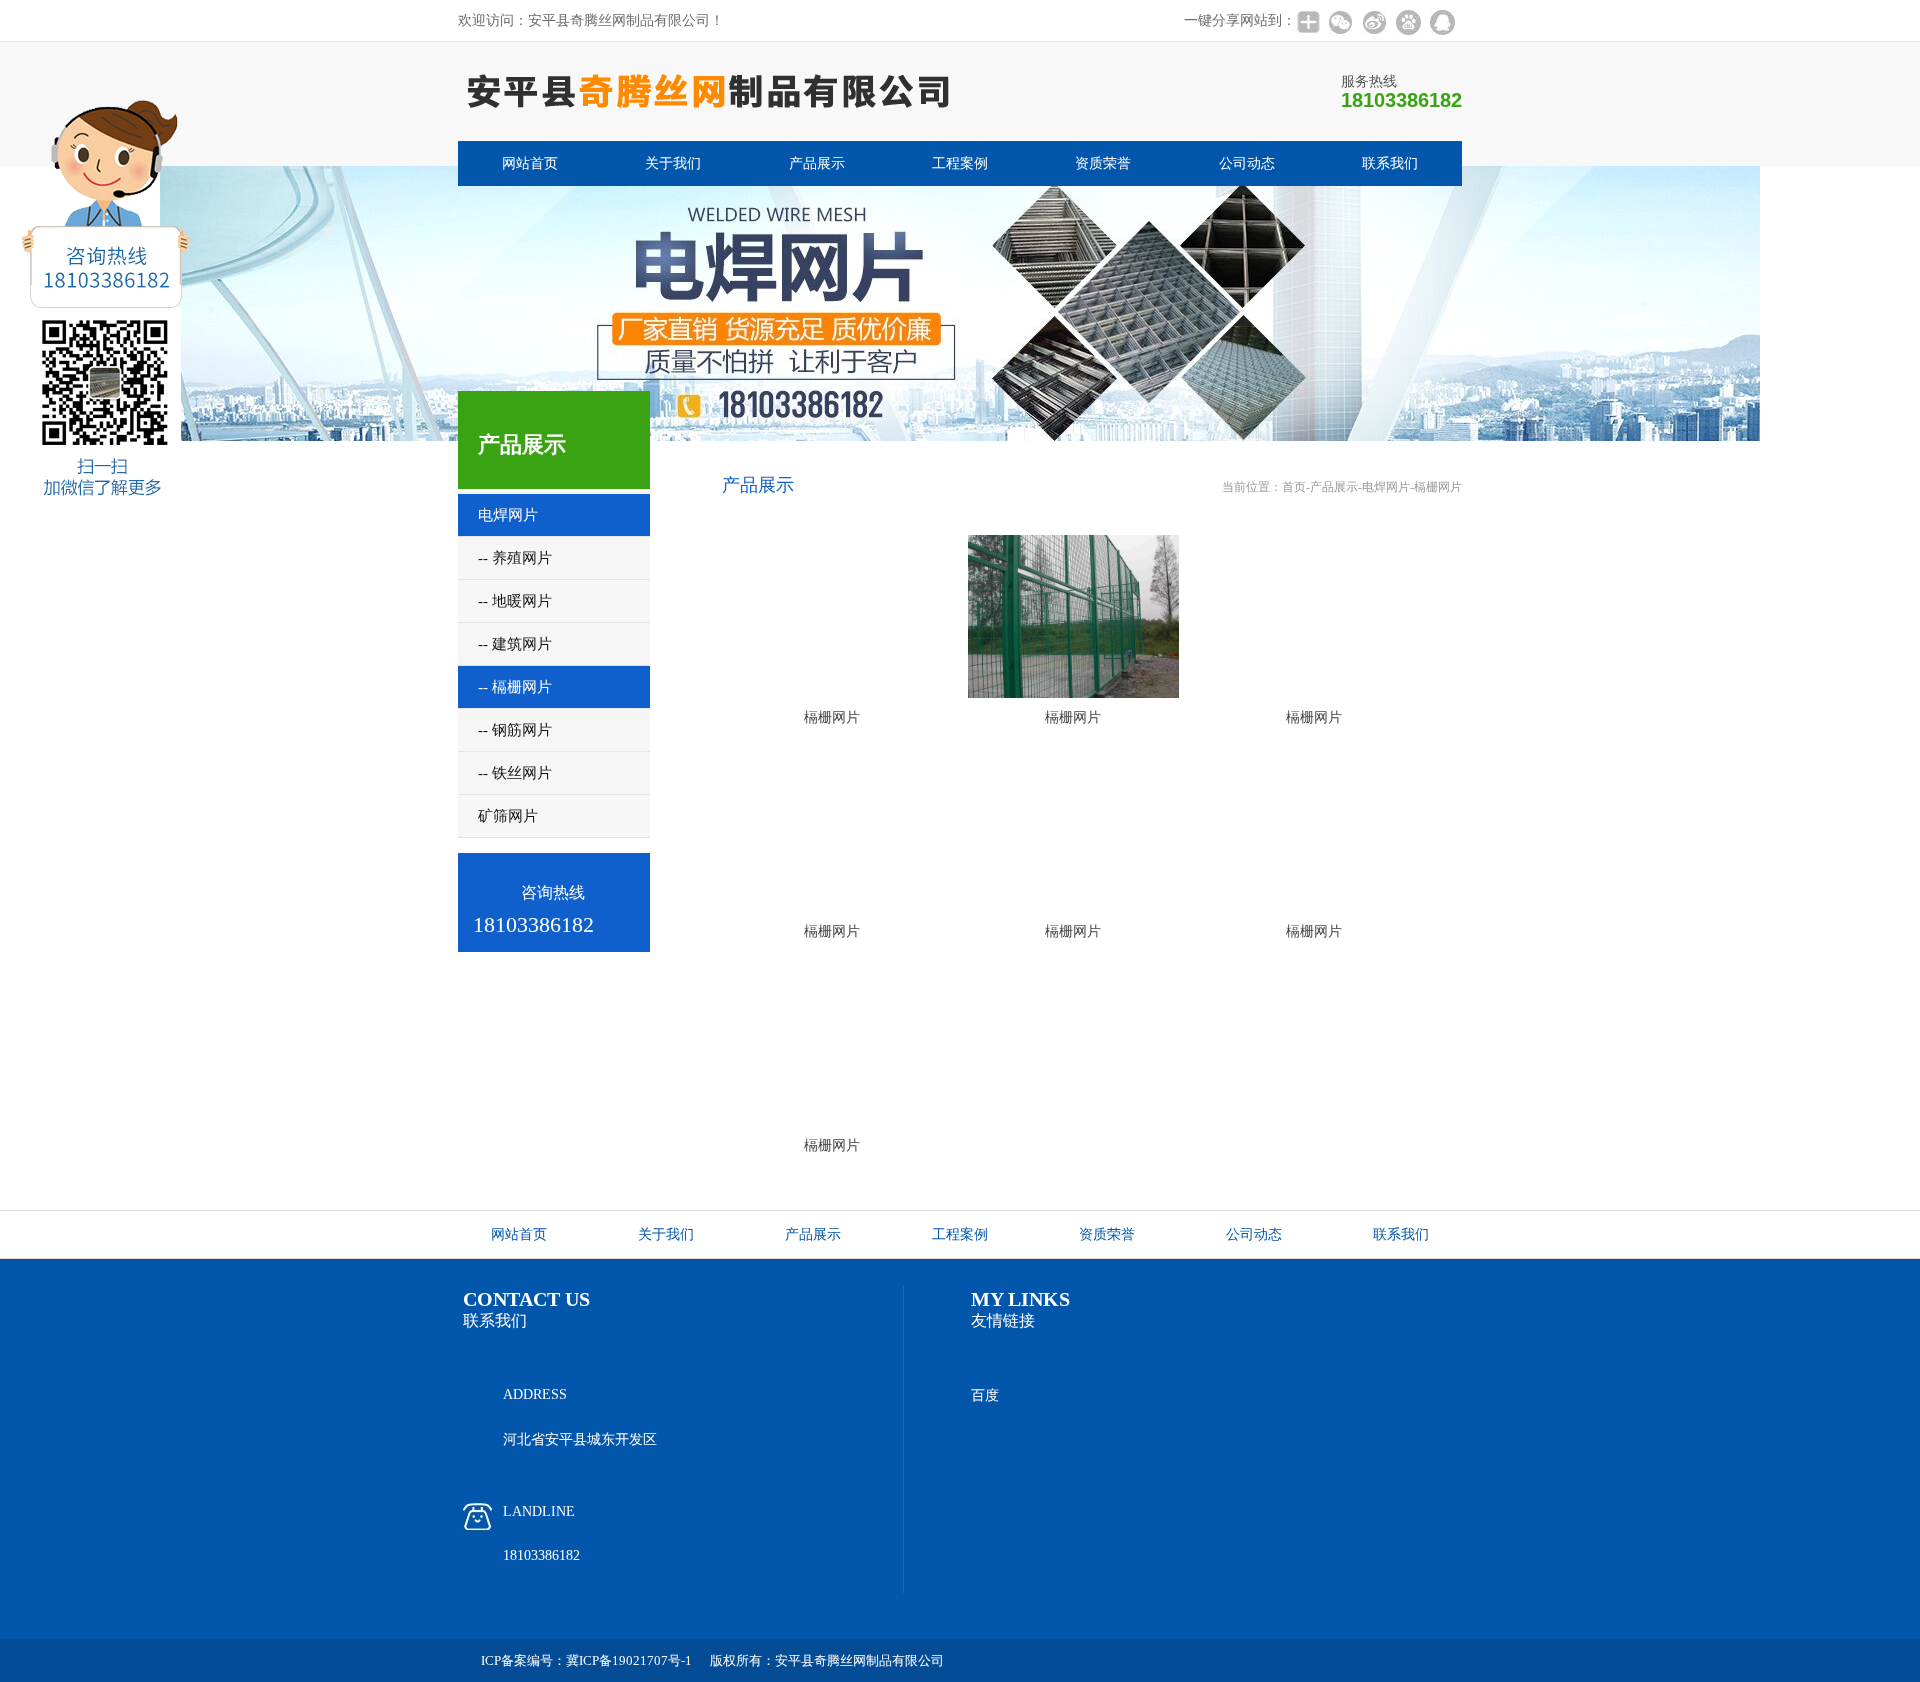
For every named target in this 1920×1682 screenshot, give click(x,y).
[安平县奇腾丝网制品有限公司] (708, 135)
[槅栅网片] (833, 616)
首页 (1294, 487)
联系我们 (1390, 163)
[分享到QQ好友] (1442, 22)
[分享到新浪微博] (1374, 22)
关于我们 (673, 163)
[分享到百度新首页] (1408, 22)
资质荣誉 (1103, 163)
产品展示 (817, 163)
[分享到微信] (1340, 22)
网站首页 (530, 163)
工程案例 (960, 163)
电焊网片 (1386, 487)
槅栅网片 (1438, 487)
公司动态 (1247, 163)
